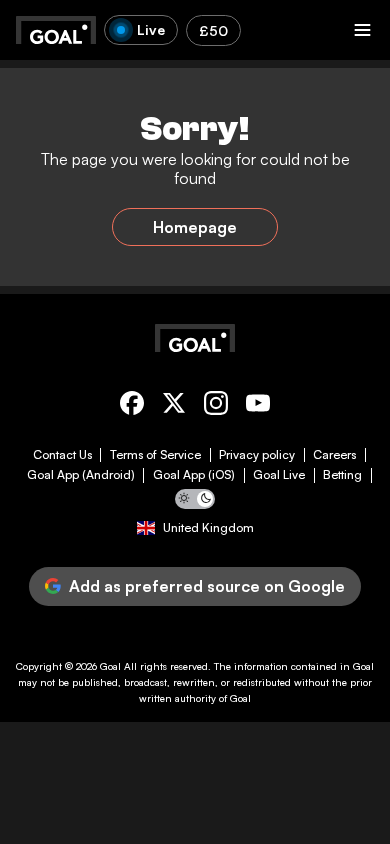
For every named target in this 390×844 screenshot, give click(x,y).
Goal (110, 666)
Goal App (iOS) (194, 475)
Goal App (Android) (81, 475)
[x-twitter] (174, 406)
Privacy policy (257, 455)
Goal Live (279, 475)
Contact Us (62, 455)
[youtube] (258, 406)
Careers (334, 455)
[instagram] (216, 406)
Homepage (195, 227)
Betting (342, 475)
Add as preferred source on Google (207, 586)
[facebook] (132, 406)
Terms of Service (155, 455)
